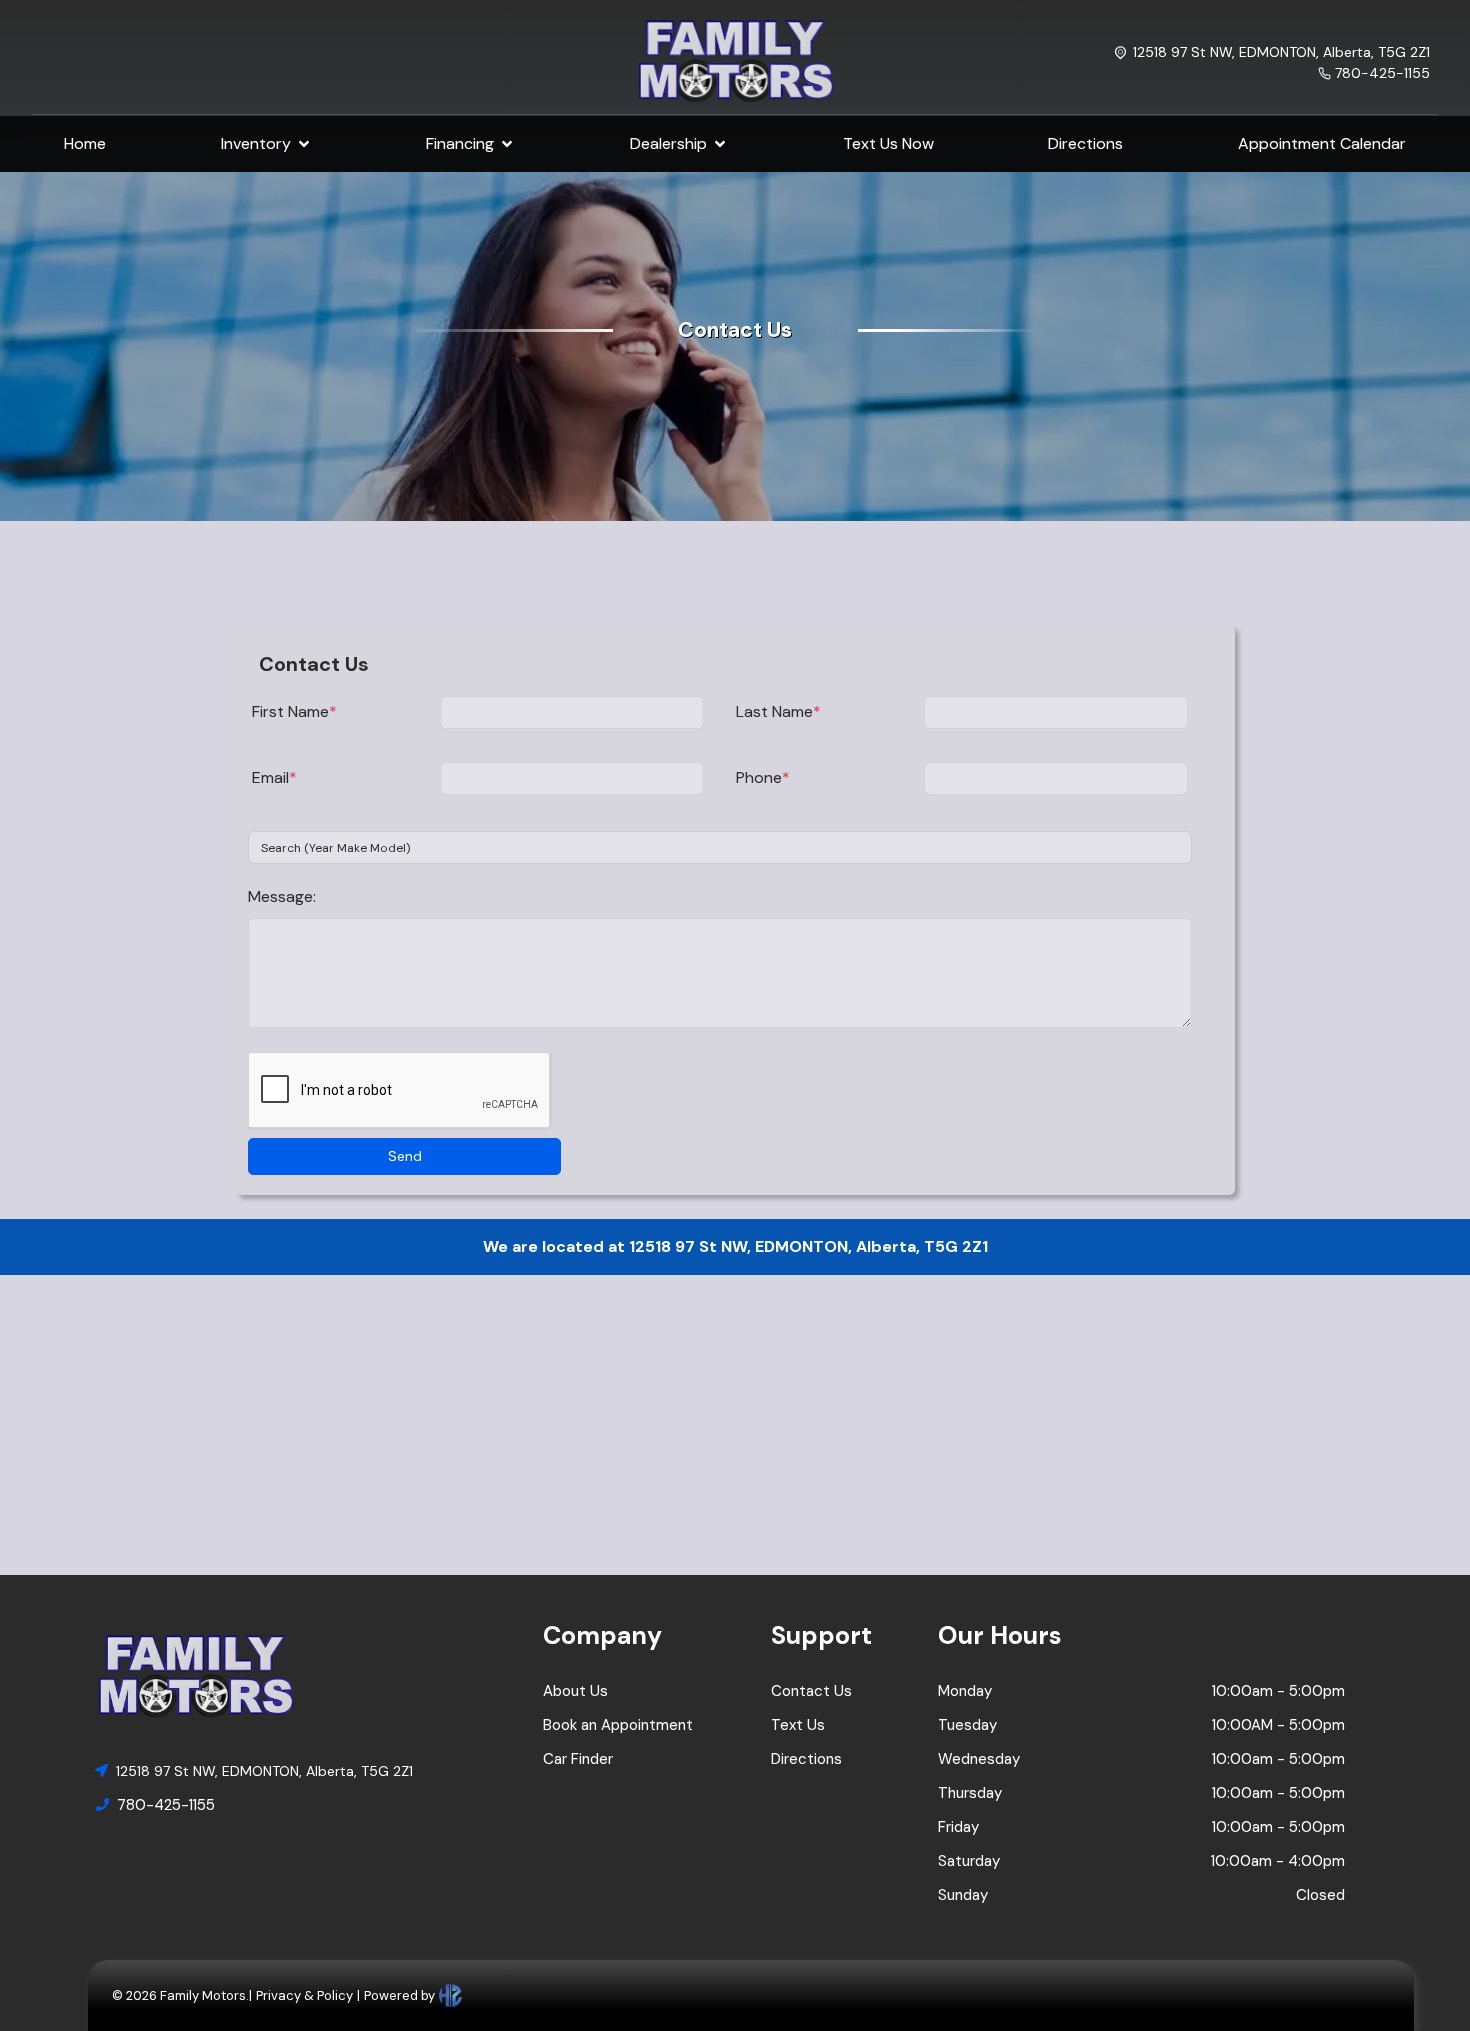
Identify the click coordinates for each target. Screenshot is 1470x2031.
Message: (282, 896)
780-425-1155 (1382, 73)
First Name (294, 711)
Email (274, 777)
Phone (763, 777)
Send (405, 1156)
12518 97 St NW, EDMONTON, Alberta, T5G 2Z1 (1281, 52)
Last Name (778, 711)
